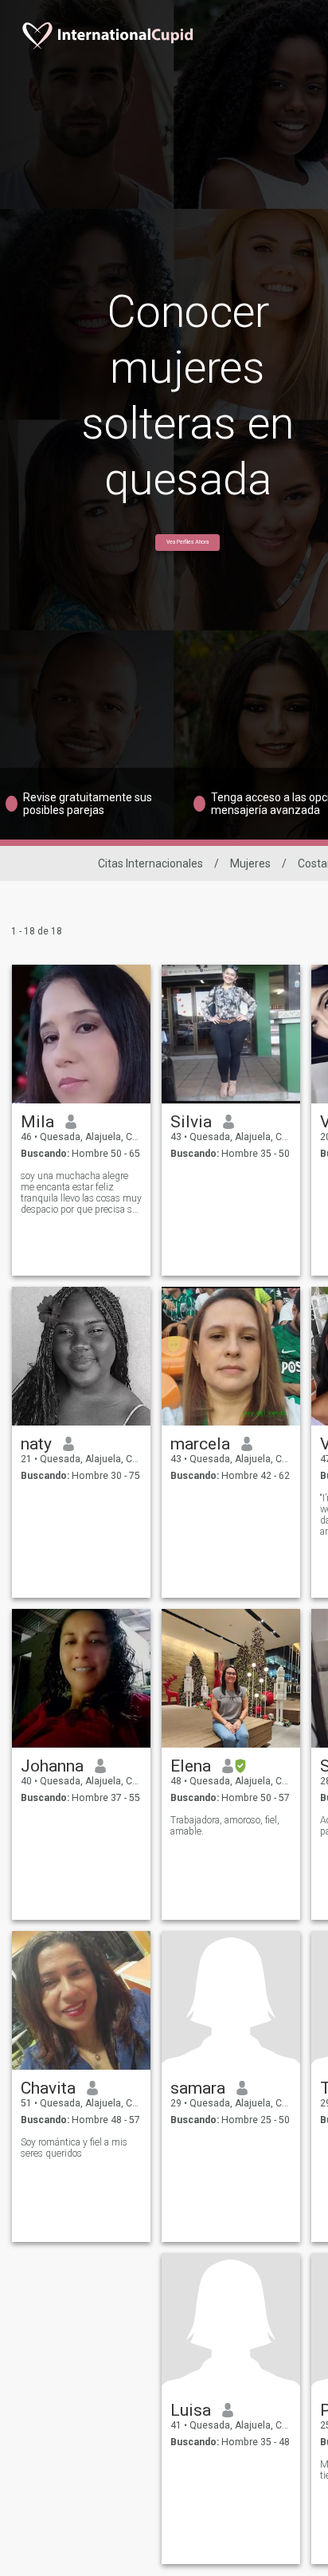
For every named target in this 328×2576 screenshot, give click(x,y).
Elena (191, 1766)
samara (198, 2088)
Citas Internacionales (150, 863)
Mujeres (250, 863)
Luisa (191, 2410)
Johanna (52, 1766)
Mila (37, 1122)
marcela (200, 1444)
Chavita (48, 2088)
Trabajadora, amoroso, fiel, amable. (225, 1826)
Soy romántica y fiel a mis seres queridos (74, 2148)
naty (36, 1444)
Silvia (191, 1122)
